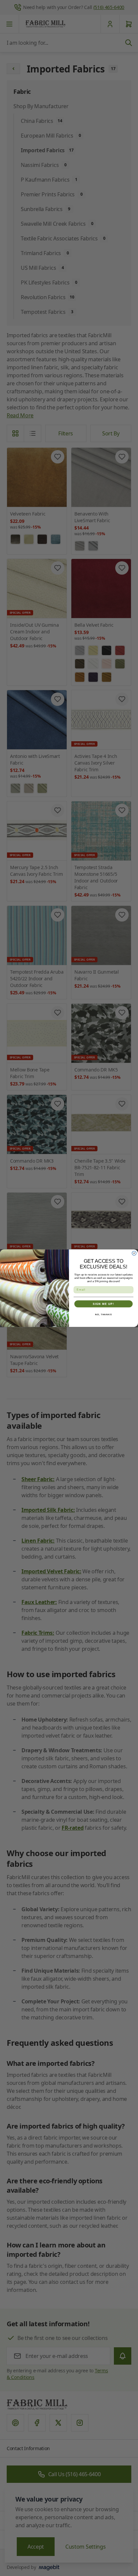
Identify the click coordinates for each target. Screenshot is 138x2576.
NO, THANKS (103, 1314)
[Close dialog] (134, 1253)
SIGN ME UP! (103, 1304)
